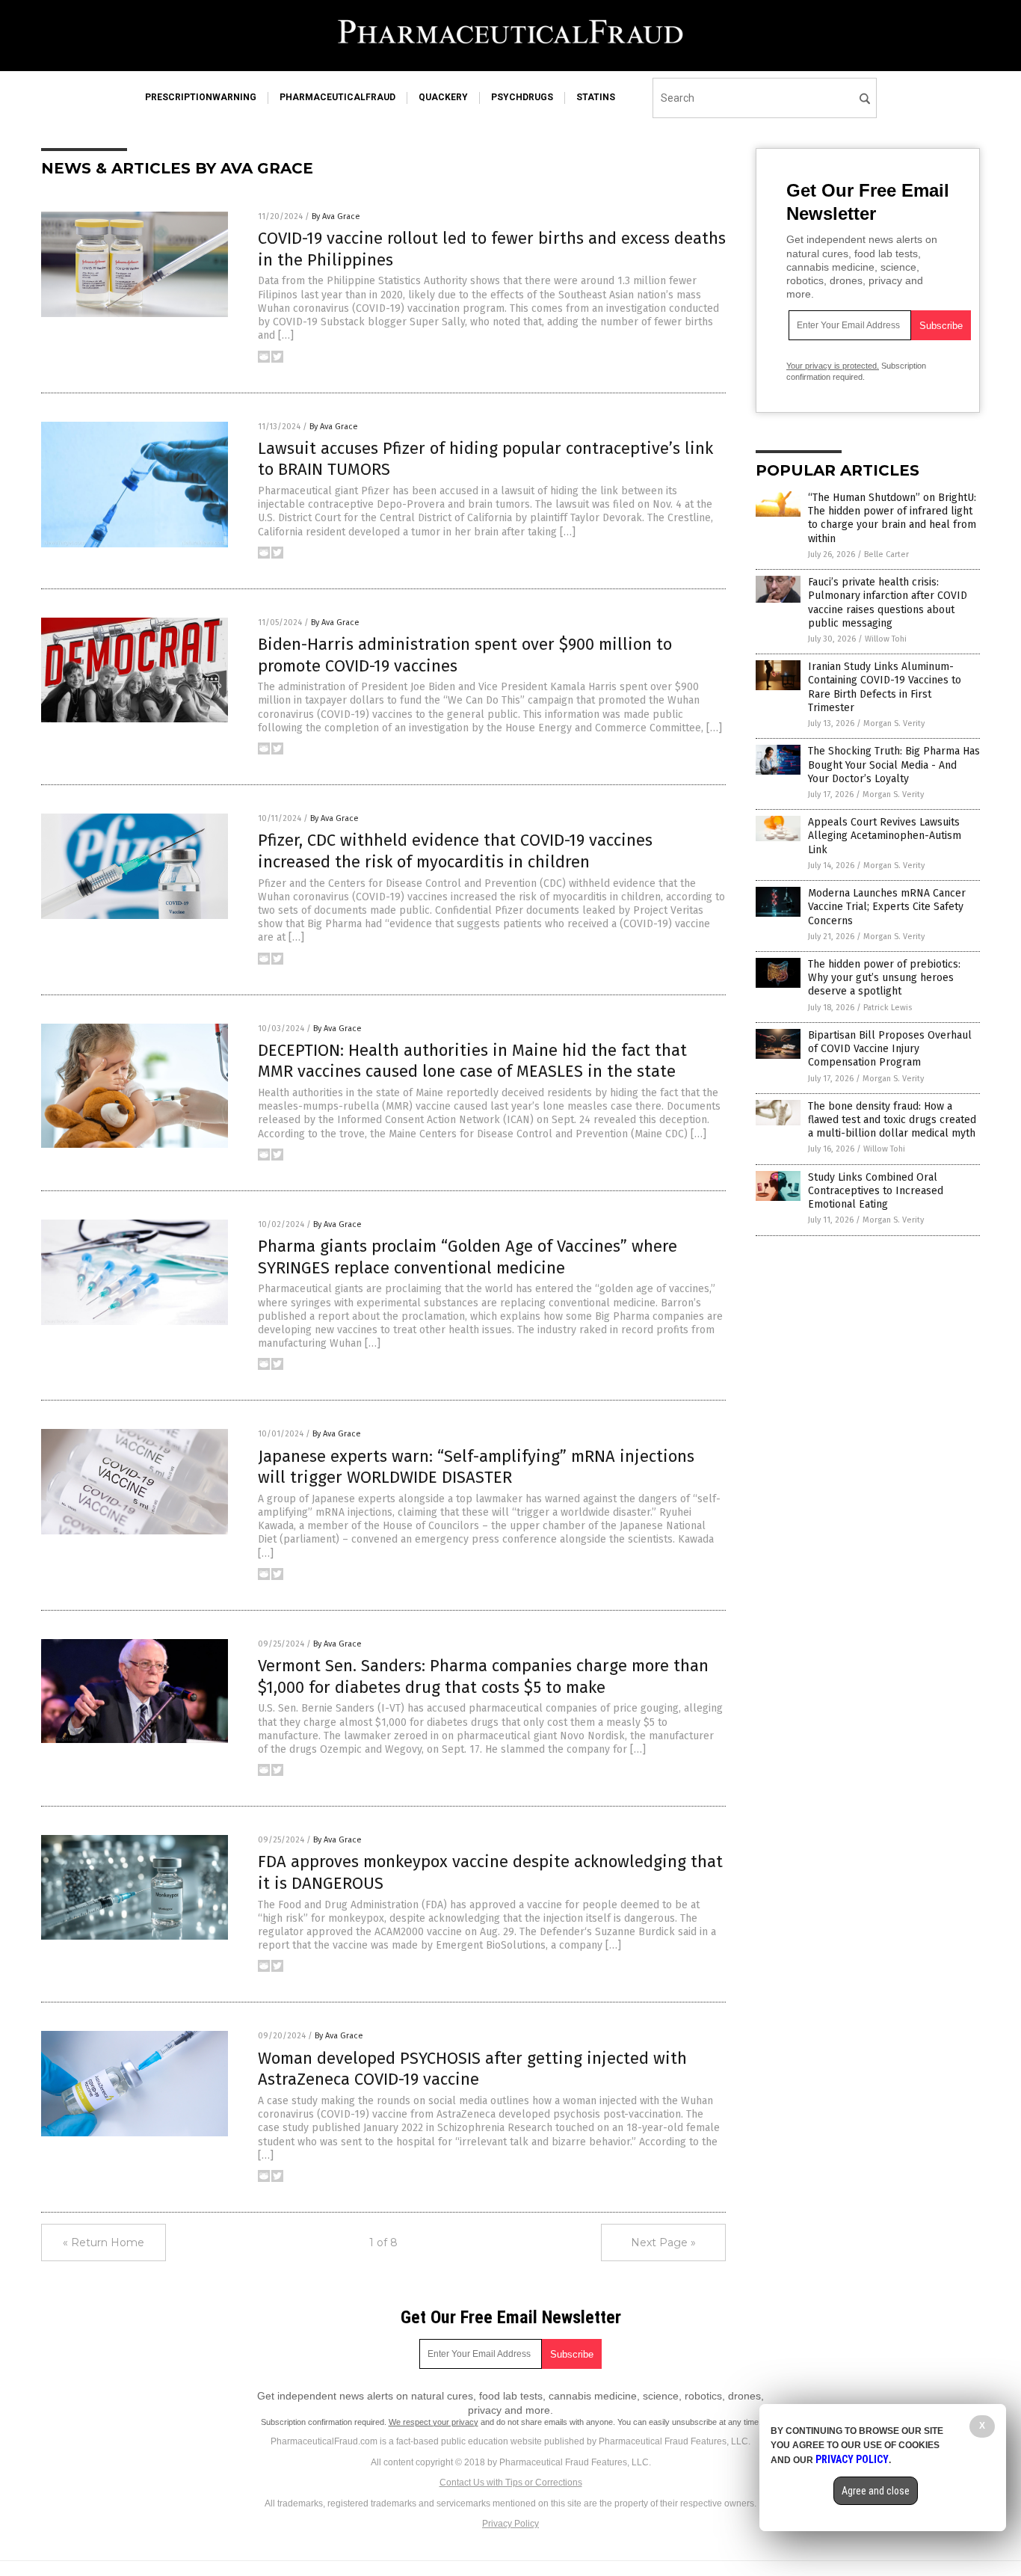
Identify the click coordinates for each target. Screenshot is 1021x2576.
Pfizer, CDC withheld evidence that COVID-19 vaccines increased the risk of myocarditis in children (455, 851)
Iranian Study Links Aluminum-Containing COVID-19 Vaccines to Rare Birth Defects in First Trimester (885, 687)
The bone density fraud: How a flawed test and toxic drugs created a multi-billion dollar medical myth (892, 1120)
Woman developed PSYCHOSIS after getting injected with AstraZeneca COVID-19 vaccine (472, 2069)
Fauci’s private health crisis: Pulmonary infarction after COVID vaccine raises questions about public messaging (888, 603)
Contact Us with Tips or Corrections (511, 2483)
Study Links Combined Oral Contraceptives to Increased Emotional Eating (876, 1191)
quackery (443, 97)
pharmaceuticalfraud (337, 97)
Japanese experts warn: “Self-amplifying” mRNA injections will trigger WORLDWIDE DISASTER (476, 1467)
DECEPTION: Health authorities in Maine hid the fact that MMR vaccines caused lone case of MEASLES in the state (472, 1061)
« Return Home (104, 2243)
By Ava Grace (336, 216)
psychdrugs (522, 97)
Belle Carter (886, 554)
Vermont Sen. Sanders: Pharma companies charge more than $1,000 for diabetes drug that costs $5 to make (483, 1676)
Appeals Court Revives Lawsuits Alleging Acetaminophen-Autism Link (885, 836)
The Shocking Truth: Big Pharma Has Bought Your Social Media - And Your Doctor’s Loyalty (894, 765)
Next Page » (663, 2243)
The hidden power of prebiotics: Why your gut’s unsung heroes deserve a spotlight (884, 978)
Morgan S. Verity (894, 723)
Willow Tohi (886, 639)
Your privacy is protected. (833, 366)
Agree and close (876, 2491)
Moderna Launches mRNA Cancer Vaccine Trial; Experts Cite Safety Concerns (887, 907)
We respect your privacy (434, 2422)
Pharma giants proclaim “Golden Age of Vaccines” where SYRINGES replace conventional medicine (468, 1257)
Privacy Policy (510, 2524)
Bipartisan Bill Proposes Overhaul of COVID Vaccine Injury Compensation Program (890, 1049)
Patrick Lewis (888, 1008)
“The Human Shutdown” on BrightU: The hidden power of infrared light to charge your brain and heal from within (892, 518)
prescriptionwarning (201, 97)
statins (596, 97)
